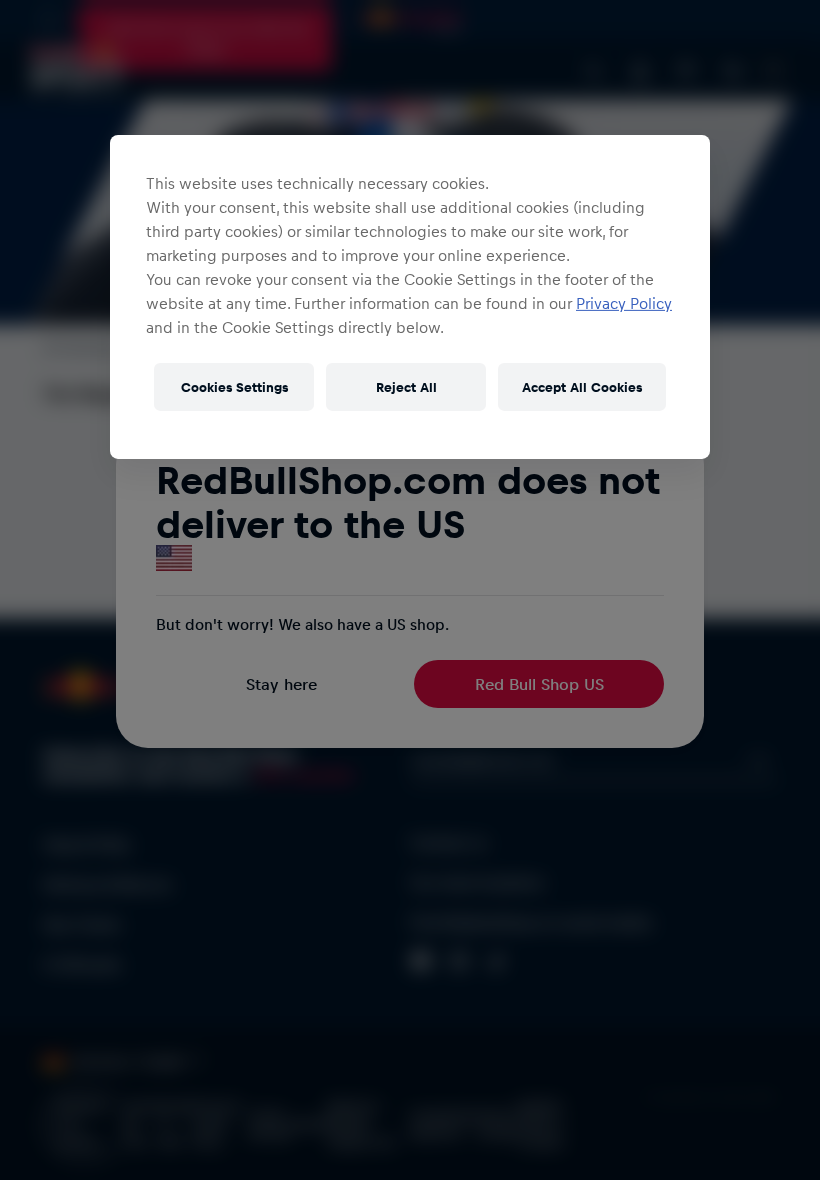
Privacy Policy (624, 303)
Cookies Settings (234, 386)
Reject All (406, 386)
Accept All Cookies (582, 386)
